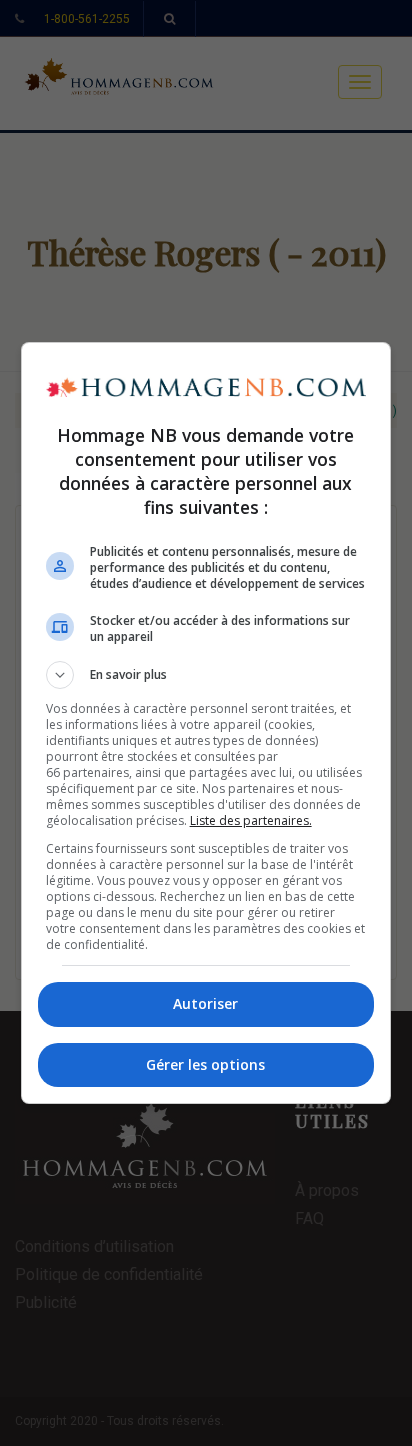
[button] (206, 675)
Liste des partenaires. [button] (251, 820)
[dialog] (206, 723)
